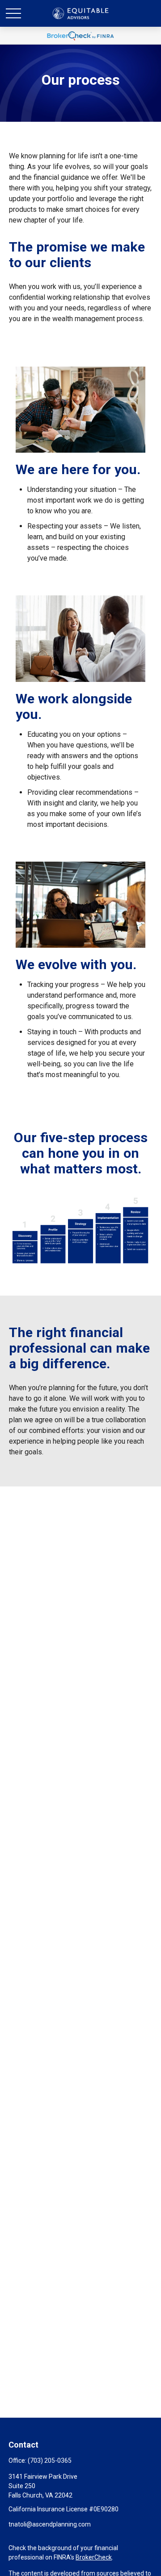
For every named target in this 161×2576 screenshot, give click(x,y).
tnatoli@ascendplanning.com (50, 2524)
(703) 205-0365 (50, 2460)
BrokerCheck (94, 2557)
